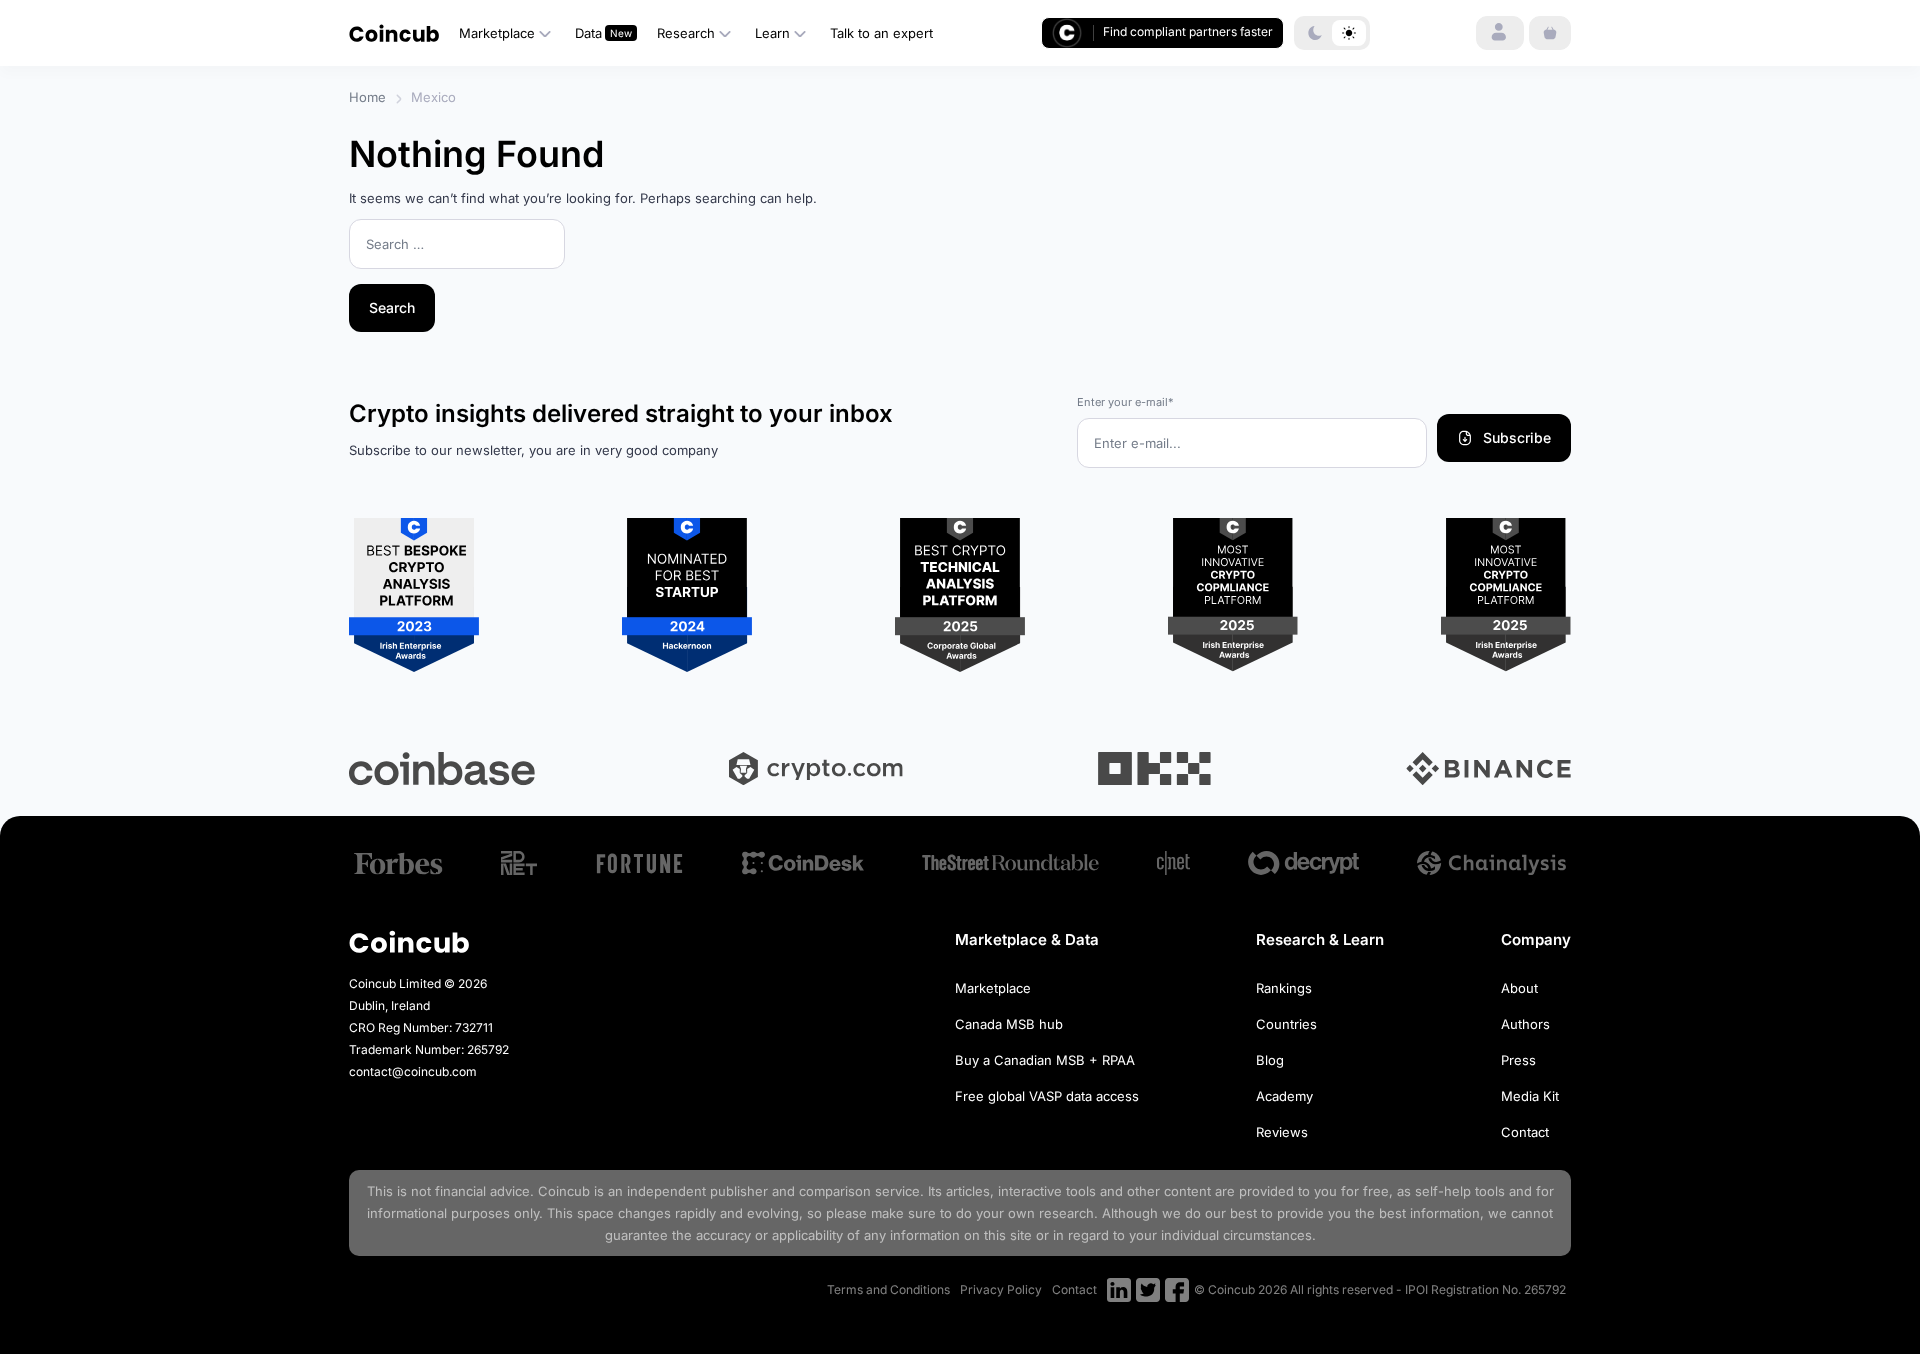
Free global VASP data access (1047, 1096)
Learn (772, 33)
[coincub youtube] (1119, 1290)
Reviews (1282, 1132)
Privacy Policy (1001, 1289)
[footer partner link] (398, 863)
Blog (1270, 1060)
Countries (1286, 1024)
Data (588, 33)
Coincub (564, 1191)
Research (686, 33)
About (1519, 988)
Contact (1525, 1132)
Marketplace (497, 33)
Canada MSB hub (1009, 1024)
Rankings (1284, 988)
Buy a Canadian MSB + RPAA (1045, 1060)
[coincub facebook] (1177, 1290)
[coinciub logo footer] (409, 941)
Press (1518, 1060)
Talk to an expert (881, 33)
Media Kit (1530, 1096)
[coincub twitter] (1148, 1290)
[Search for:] (457, 245)
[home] (394, 32)
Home (367, 97)
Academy (1284, 1096)
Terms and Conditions (888, 1289)
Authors (1525, 1024)
